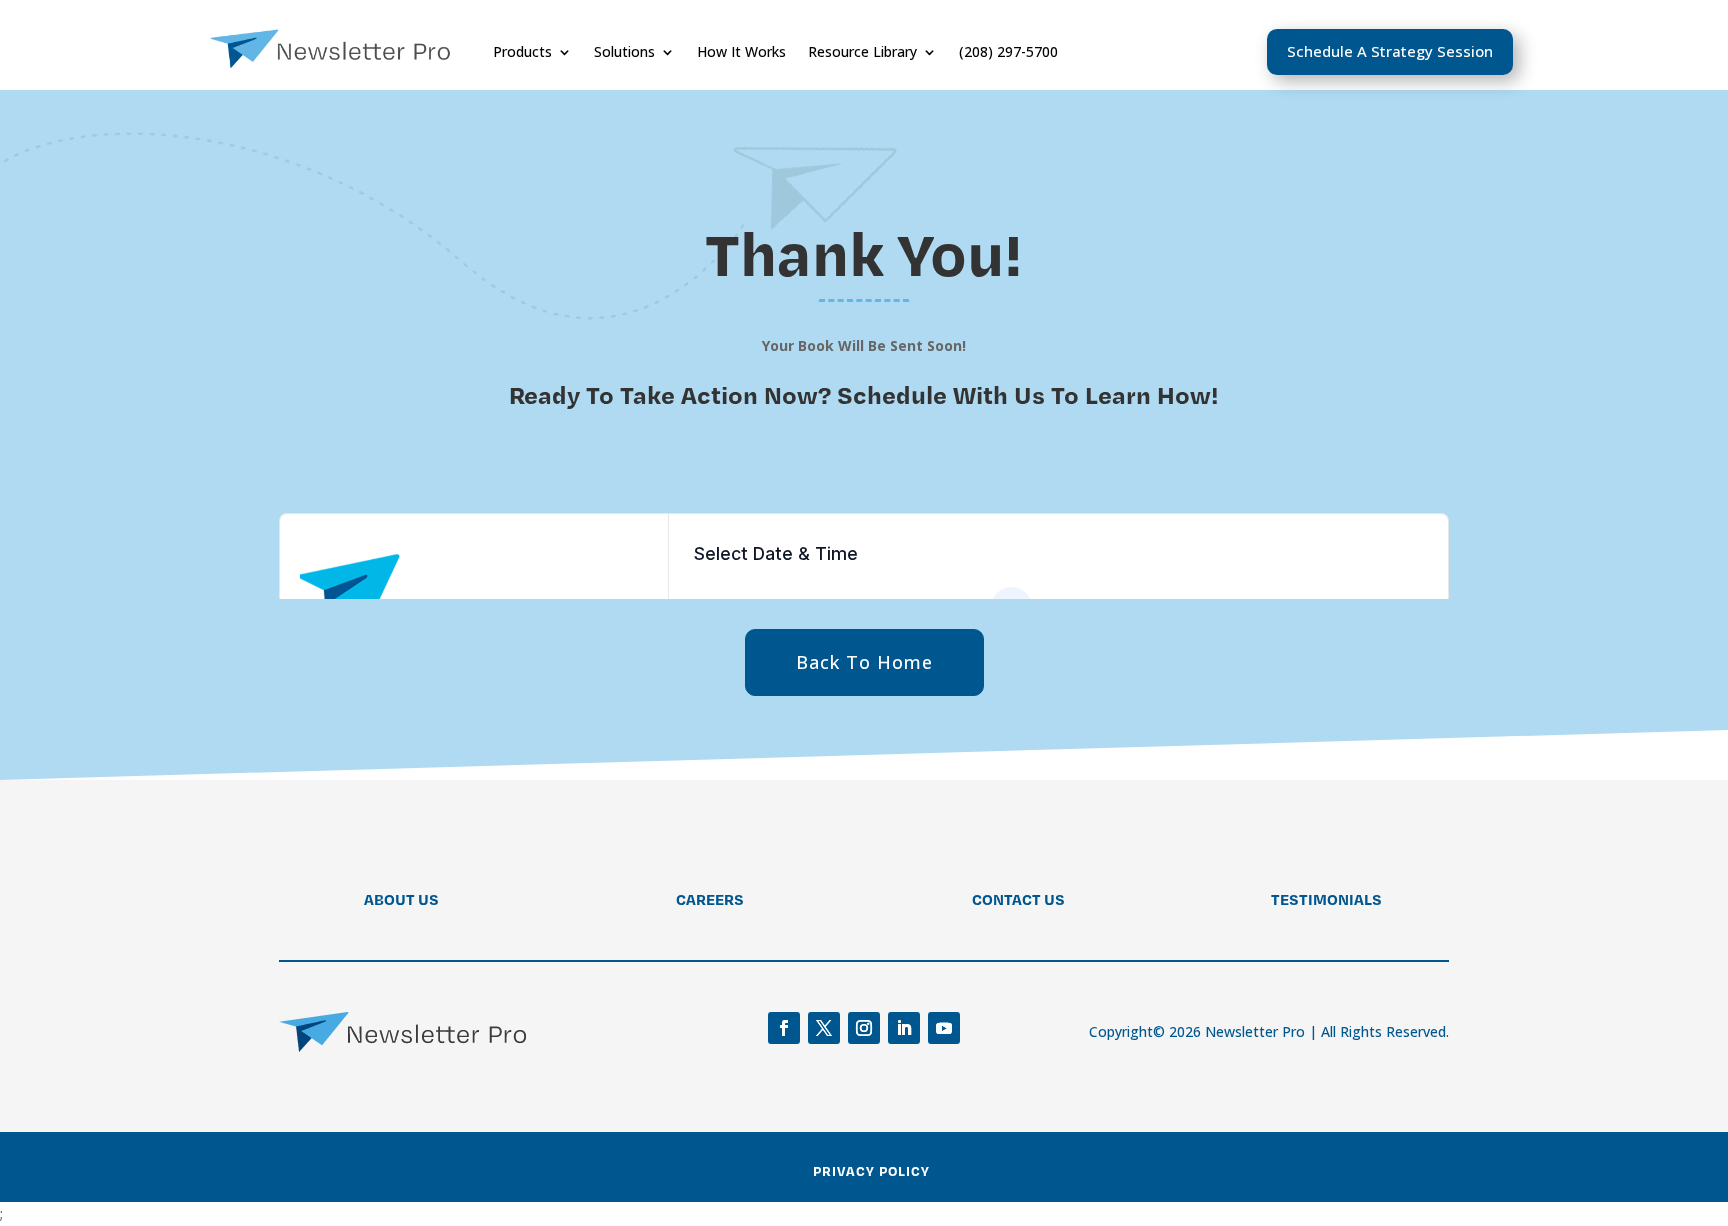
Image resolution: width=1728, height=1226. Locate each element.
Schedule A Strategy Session (1390, 51)
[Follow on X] (824, 1028)
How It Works (741, 51)
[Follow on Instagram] (864, 1028)
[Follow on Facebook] (784, 1028)
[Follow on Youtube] (944, 1028)
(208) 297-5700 (1008, 51)
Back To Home (864, 662)
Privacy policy (871, 1170)
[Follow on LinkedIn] (904, 1028)
